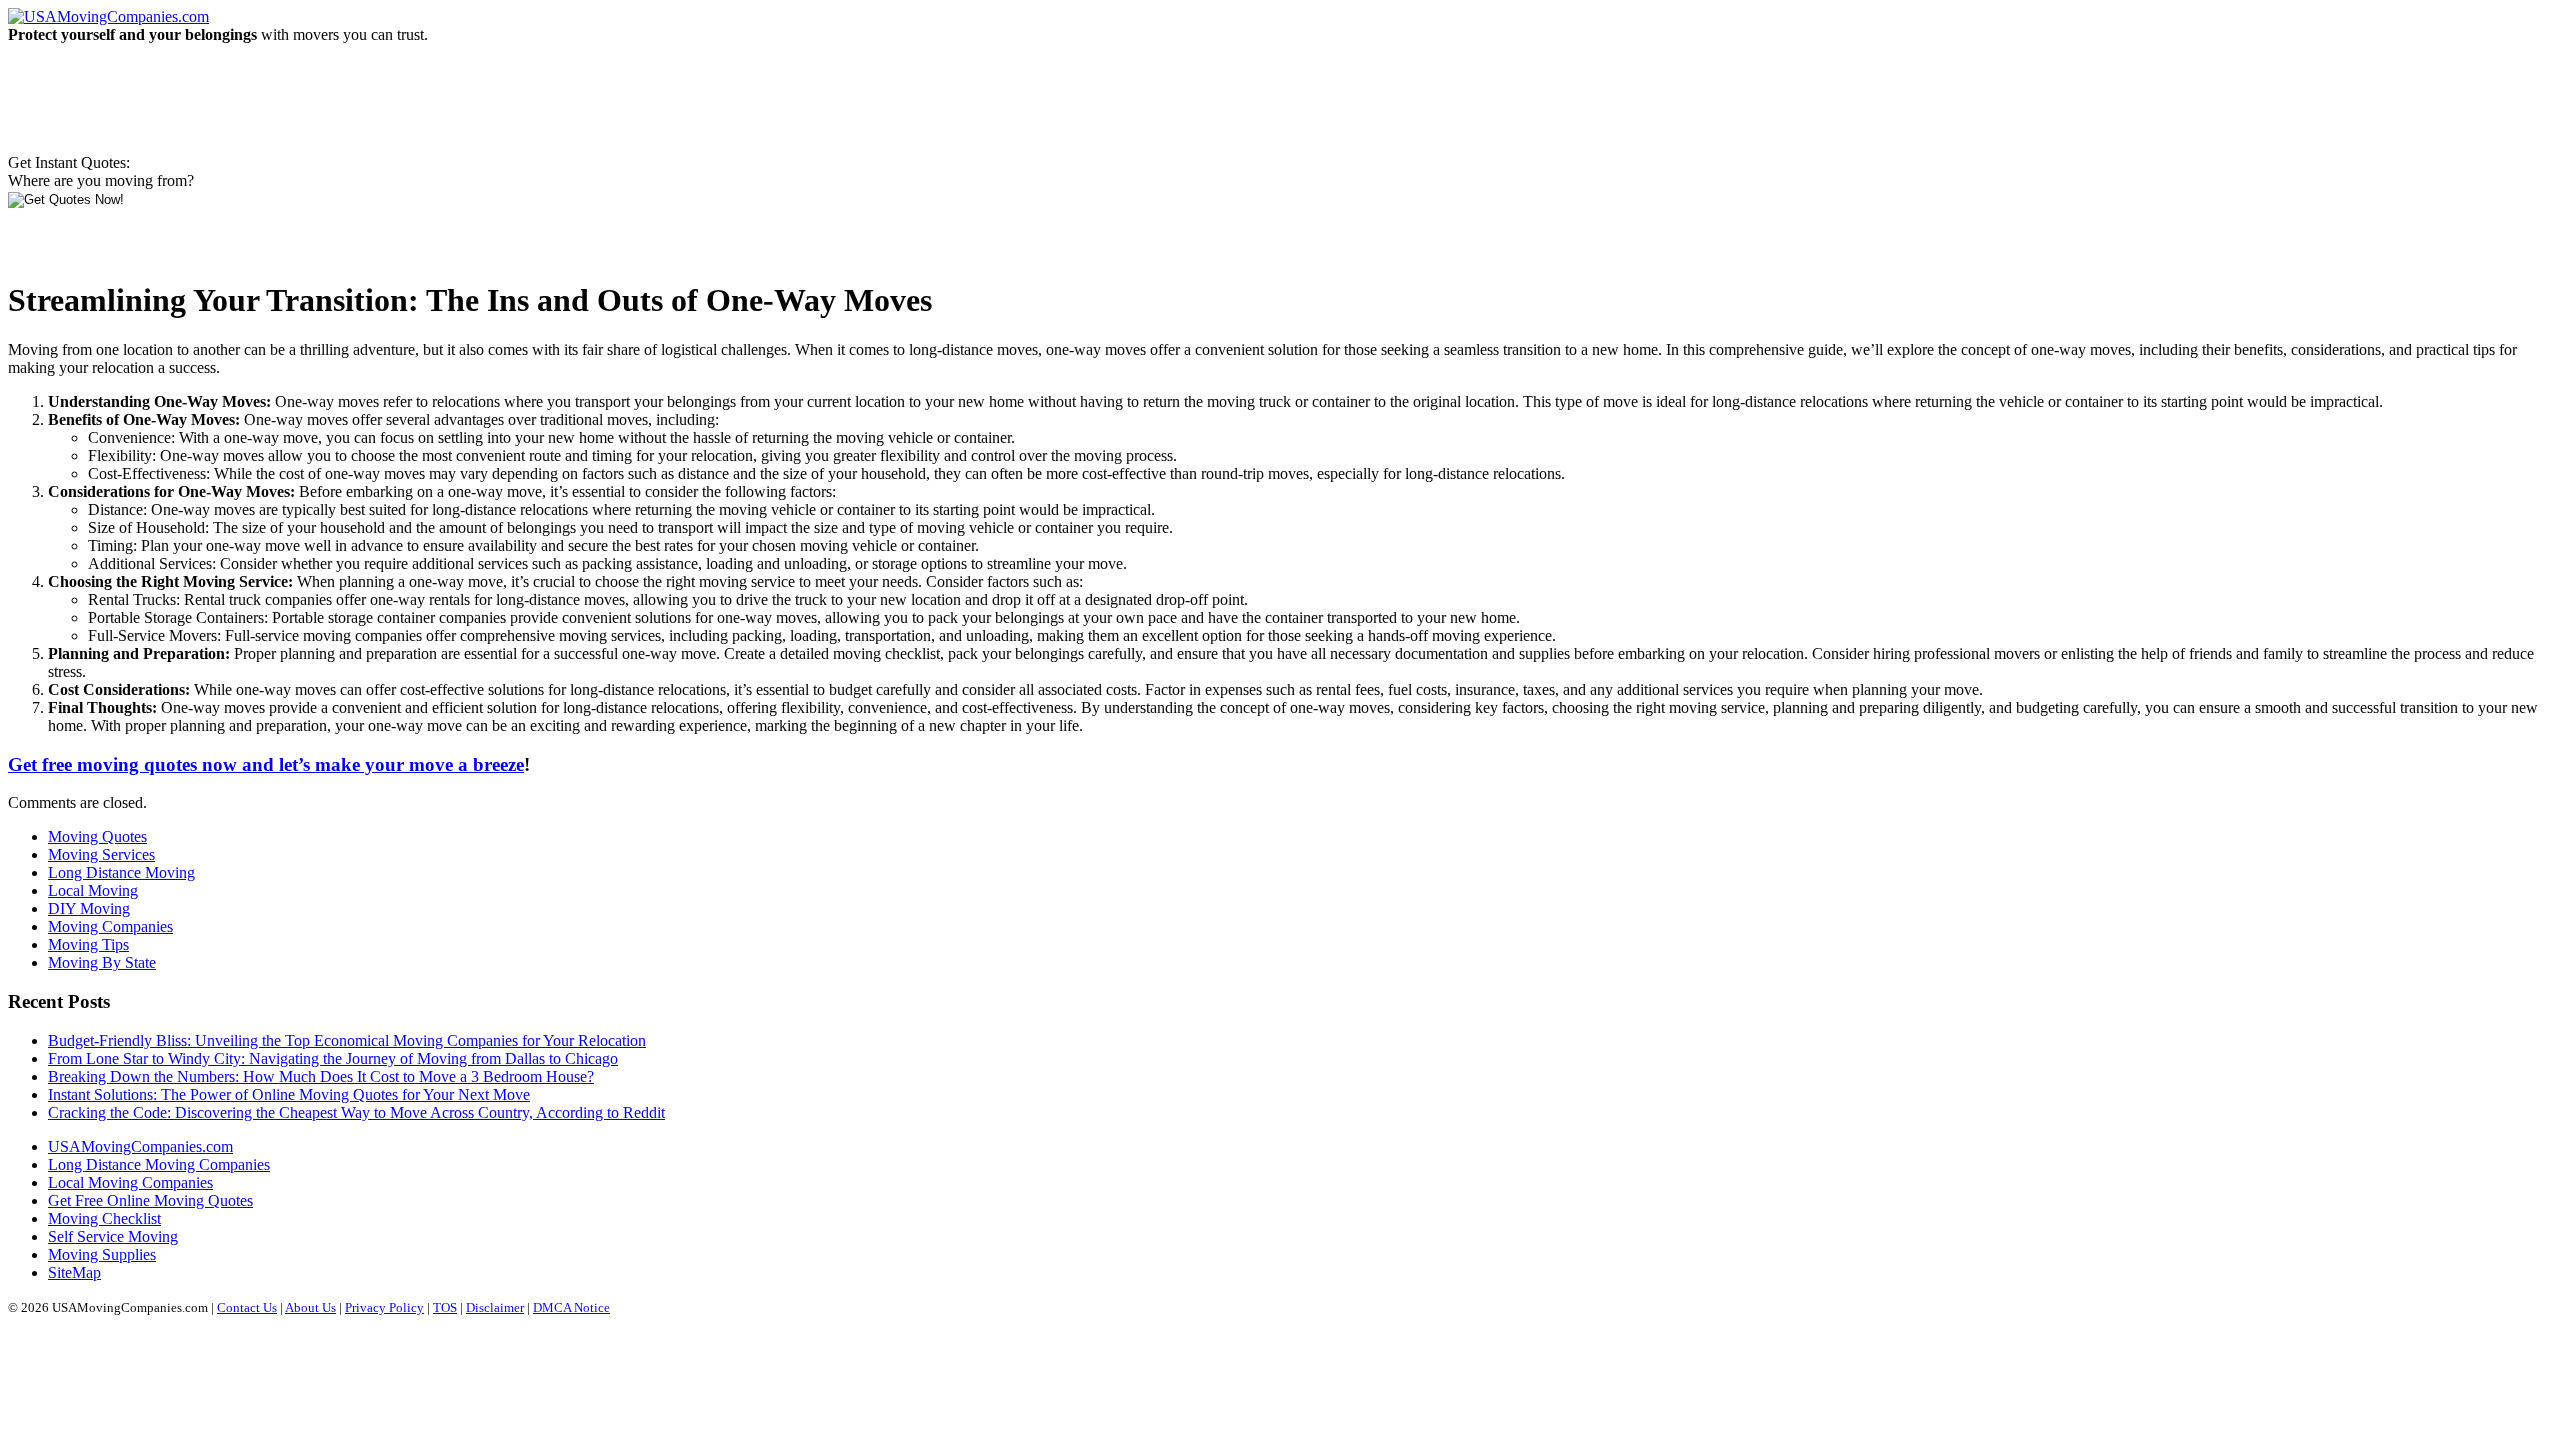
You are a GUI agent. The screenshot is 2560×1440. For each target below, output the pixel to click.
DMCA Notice (571, 1307)
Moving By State (102, 962)
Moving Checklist (104, 1218)
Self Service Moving (113, 1236)
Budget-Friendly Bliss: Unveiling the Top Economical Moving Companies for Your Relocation (347, 1040)
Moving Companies (110, 926)
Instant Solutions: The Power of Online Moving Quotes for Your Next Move (289, 1094)
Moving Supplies (102, 1254)
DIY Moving (89, 908)
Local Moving (93, 890)
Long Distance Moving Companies (159, 1164)
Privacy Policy (384, 1307)
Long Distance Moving (121, 872)
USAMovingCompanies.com (140, 1146)
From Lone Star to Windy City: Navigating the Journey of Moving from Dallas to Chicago (333, 1058)
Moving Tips (88, 944)
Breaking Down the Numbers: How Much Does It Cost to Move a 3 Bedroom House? (321, 1076)
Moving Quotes (97, 836)
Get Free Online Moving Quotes (150, 1200)
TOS (445, 1307)
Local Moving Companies (130, 1182)
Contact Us (247, 1307)
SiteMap (74, 1272)
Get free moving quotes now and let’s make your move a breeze (266, 764)
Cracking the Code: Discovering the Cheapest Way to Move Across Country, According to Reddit (356, 1112)
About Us (310, 1307)
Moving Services (101, 854)
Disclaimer (495, 1307)
